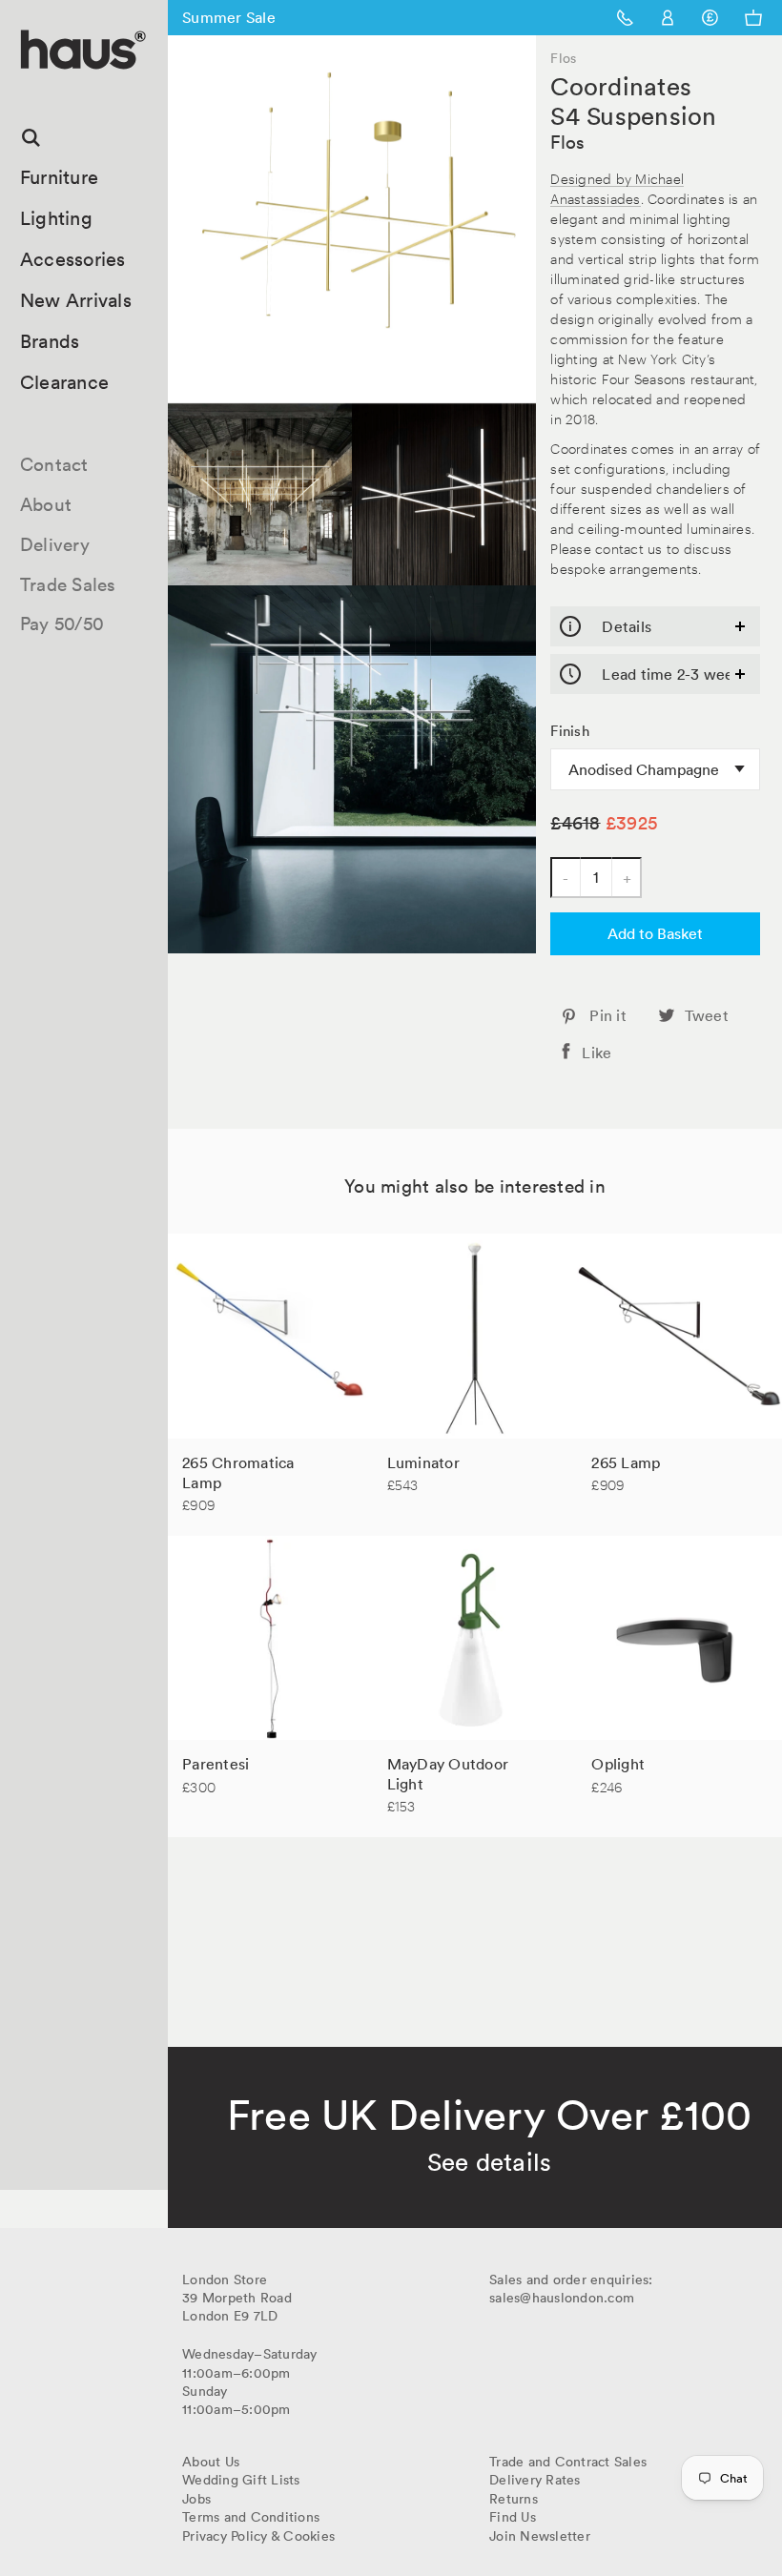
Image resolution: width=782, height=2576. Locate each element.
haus (28, 91)
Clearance (64, 382)
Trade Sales (68, 584)
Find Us (513, 2517)
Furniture (59, 177)
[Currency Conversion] (710, 18)
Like (597, 1053)
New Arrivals (76, 300)
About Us (211, 2462)
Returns (514, 2499)
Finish (570, 731)
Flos (567, 142)
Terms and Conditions (251, 2517)
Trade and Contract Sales (568, 2462)
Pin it (608, 1015)
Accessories (73, 259)
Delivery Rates (535, 2480)
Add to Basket (655, 933)
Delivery (55, 544)
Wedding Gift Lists (241, 2480)
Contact (54, 464)
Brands (50, 341)
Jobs (196, 2499)
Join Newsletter (540, 2536)
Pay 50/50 (62, 624)
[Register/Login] (668, 18)
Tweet (707, 1015)
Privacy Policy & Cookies (258, 2536)
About (46, 504)
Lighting (56, 218)
